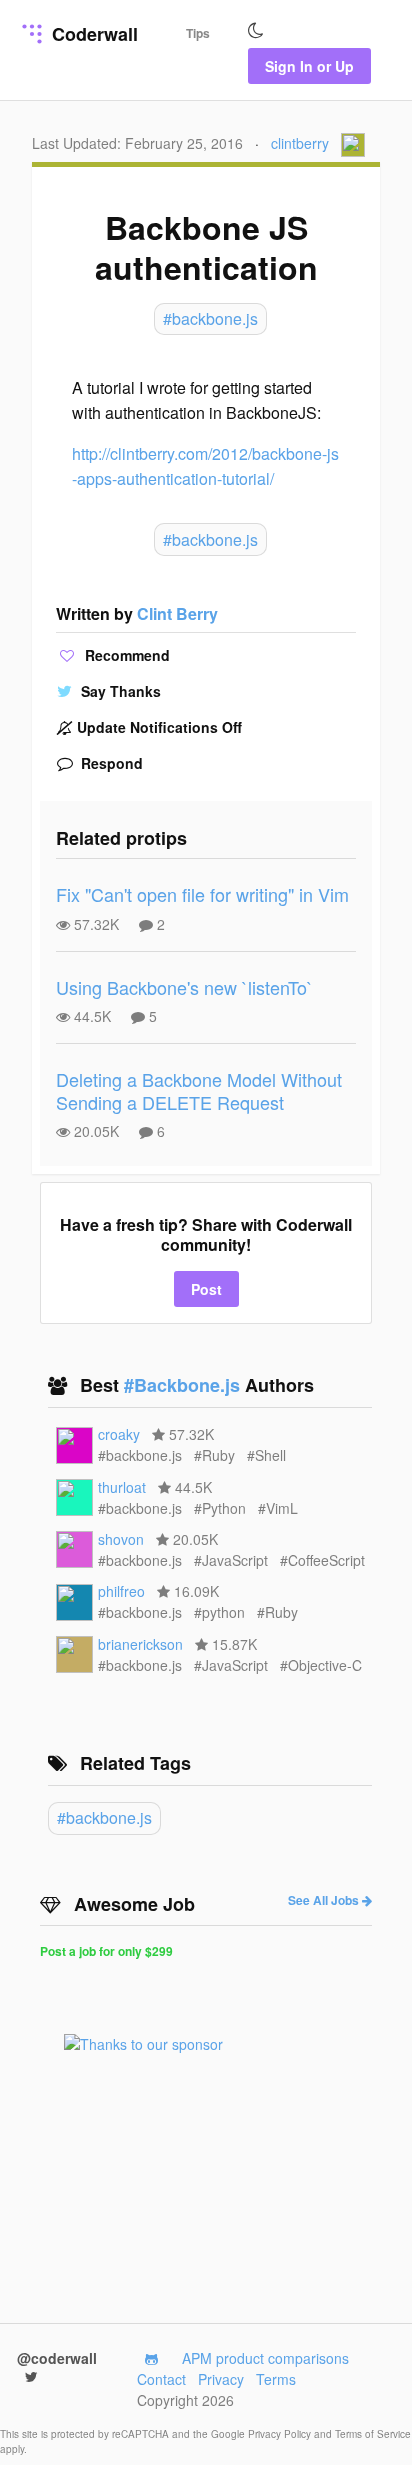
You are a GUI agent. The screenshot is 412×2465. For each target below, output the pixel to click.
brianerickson (140, 1644)
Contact (161, 2379)
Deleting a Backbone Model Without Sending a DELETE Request (199, 1090)
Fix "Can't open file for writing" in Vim (202, 894)
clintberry (300, 143)
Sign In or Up (309, 66)
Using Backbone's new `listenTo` (184, 987)
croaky (119, 1434)
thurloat (122, 1487)
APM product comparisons (265, 2358)
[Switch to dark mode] (256, 31)
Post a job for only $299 (106, 1951)
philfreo (121, 1591)
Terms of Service (373, 2434)
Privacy (221, 2379)
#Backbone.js (184, 1385)
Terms (276, 2379)
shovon (121, 1539)
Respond (110, 763)
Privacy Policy (281, 2434)
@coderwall (57, 2358)
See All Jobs (325, 1900)
